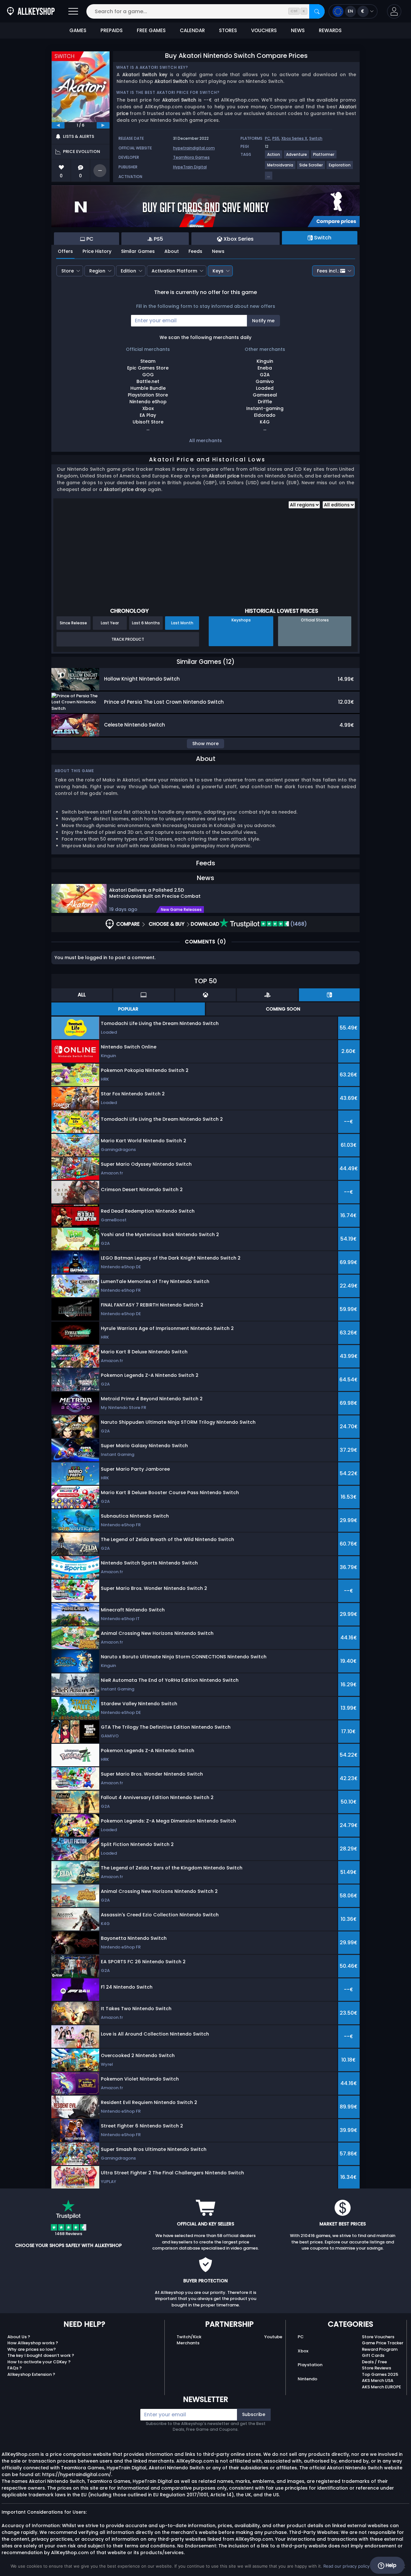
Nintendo (307, 2379)
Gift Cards (373, 2355)
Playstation (310, 2365)
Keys (218, 271)
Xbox (303, 2351)
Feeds (195, 251)
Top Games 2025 (380, 2374)
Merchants (188, 2343)
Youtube (273, 2337)
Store (68, 271)
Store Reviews (376, 2368)
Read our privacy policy (346, 2566)
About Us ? (19, 2337)
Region (97, 271)
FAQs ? (15, 2368)
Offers (65, 251)
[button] (394, 11)
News (218, 251)
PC (268, 138)
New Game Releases (181, 910)
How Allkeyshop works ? (33, 2343)
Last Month (182, 623)
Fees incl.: (328, 271)
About (172, 251)
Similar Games (138, 251)
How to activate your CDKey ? (39, 2362)
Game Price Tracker (383, 2343)
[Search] (317, 11)
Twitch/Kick (189, 2337)
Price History (97, 251)
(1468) (298, 924)
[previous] (58, 125)
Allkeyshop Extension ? (31, 2374)
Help (390, 2565)
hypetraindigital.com (194, 148)
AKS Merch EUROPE (381, 2387)
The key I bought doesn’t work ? (41, 2355)
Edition (128, 271)
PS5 (276, 138)
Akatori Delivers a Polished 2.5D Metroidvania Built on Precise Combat (155, 893)
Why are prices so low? (32, 2349)
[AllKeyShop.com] (31, 11)
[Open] (73, 11)
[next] (103, 125)
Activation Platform (174, 271)
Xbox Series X (294, 138)
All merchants (205, 441)
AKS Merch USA (378, 2380)
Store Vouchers (378, 2337)
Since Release (73, 623)
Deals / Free (374, 2362)
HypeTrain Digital (190, 167)
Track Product (128, 639)
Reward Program (380, 2349)
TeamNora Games (191, 157)
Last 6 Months (146, 623)
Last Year (110, 623)
